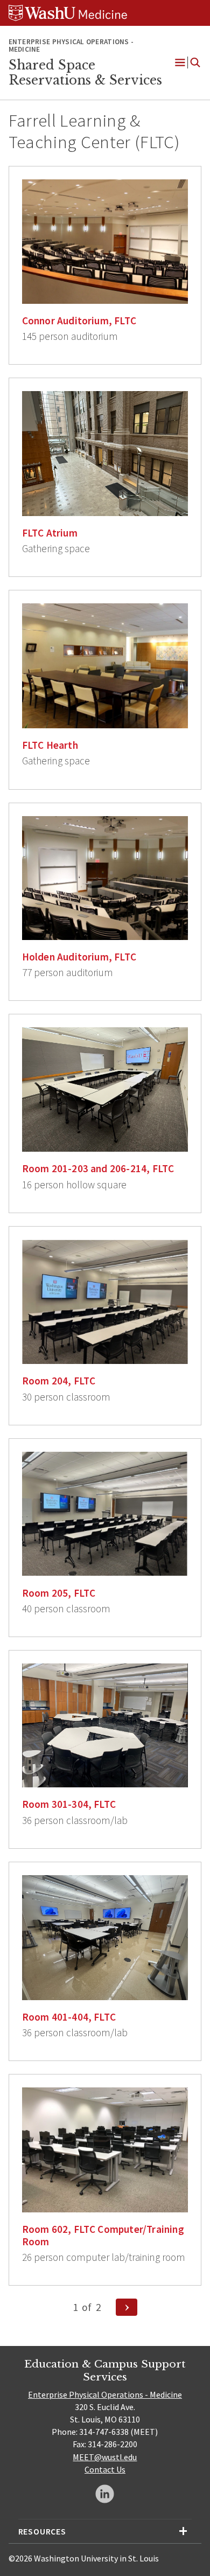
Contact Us (105, 2469)
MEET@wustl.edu (105, 2457)
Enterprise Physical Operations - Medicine (105, 2394)
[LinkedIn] (105, 2494)
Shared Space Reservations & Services (85, 73)
